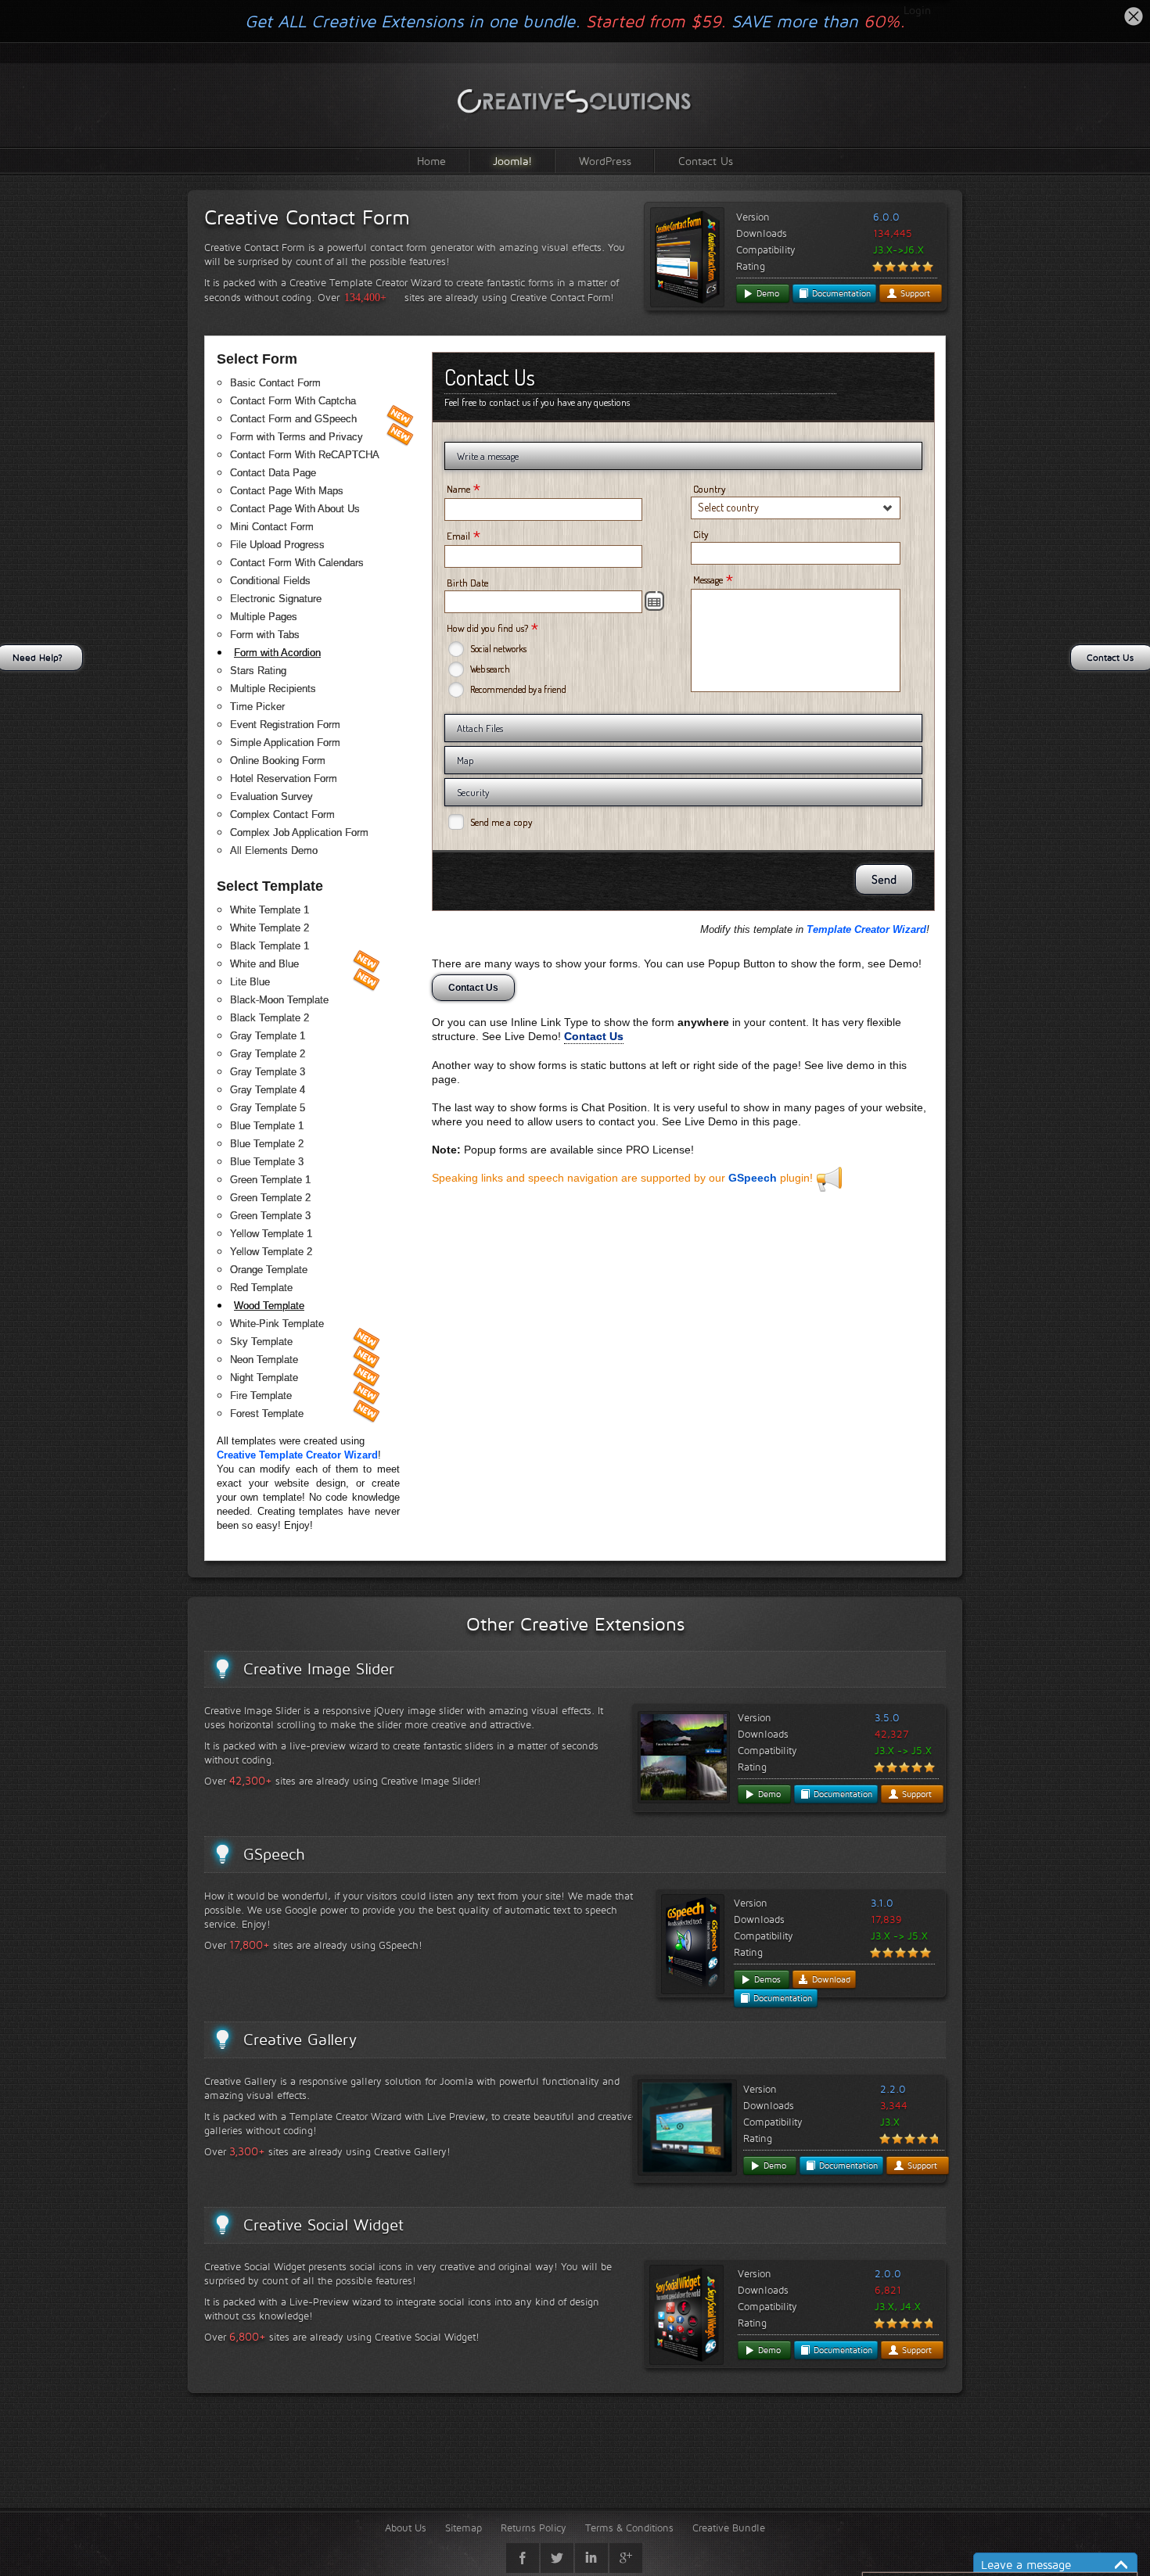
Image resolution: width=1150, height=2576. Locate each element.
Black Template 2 (270, 1018)
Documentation (840, 293)
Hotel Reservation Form (284, 779)
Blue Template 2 (267, 1144)
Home (431, 161)
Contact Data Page (273, 473)
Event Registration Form (285, 725)
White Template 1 (270, 910)
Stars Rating (258, 671)
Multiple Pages (264, 617)
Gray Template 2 (268, 1054)
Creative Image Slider (319, 1669)
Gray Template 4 (268, 1090)
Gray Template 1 (268, 1036)
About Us (406, 2528)
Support (914, 293)
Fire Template (261, 1396)
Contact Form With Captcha (293, 401)
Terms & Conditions (629, 2528)
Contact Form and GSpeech (293, 419)
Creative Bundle (729, 2528)
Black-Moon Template (279, 1000)
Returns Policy (534, 2528)
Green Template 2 (270, 1198)
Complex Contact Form (282, 814)
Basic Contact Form (275, 383)
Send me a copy (501, 822)
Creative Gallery (300, 2040)
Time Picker (257, 707)
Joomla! (512, 161)
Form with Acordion (277, 653)
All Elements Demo (274, 850)
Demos (766, 1979)
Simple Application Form (285, 743)
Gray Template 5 (268, 1108)
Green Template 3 (270, 1216)
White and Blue (264, 964)
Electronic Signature (276, 599)
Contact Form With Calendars (297, 563)
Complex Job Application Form (299, 832)
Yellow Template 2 (271, 1252)
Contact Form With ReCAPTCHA (305, 455)
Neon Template (264, 1360)
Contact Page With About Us (295, 509)
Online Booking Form (278, 761)
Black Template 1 (270, 946)
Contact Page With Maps (287, 491)
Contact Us (706, 161)
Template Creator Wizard (866, 929)
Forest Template (267, 1414)
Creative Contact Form (307, 217)
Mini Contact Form (272, 527)
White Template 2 (270, 928)
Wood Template (269, 1306)
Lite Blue (250, 982)
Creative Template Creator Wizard (297, 1455)
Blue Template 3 (267, 1162)
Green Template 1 (270, 1180)
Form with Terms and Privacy (296, 437)
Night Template (264, 1378)
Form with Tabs (265, 635)
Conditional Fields (270, 581)
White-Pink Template (277, 1324)
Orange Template (269, 1270)
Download (830, 1979)
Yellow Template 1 (271, 1234)
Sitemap (464, 2528)
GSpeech (753, 1178)
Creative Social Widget (323, 2225)
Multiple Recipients (273, 689)
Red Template (261, 1288)
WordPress (605, 161)
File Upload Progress (277, 545)
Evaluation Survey (271, 796)
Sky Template (261, 1342)
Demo (766, 293)
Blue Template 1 (267, 1126)
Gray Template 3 (268, 1072)
